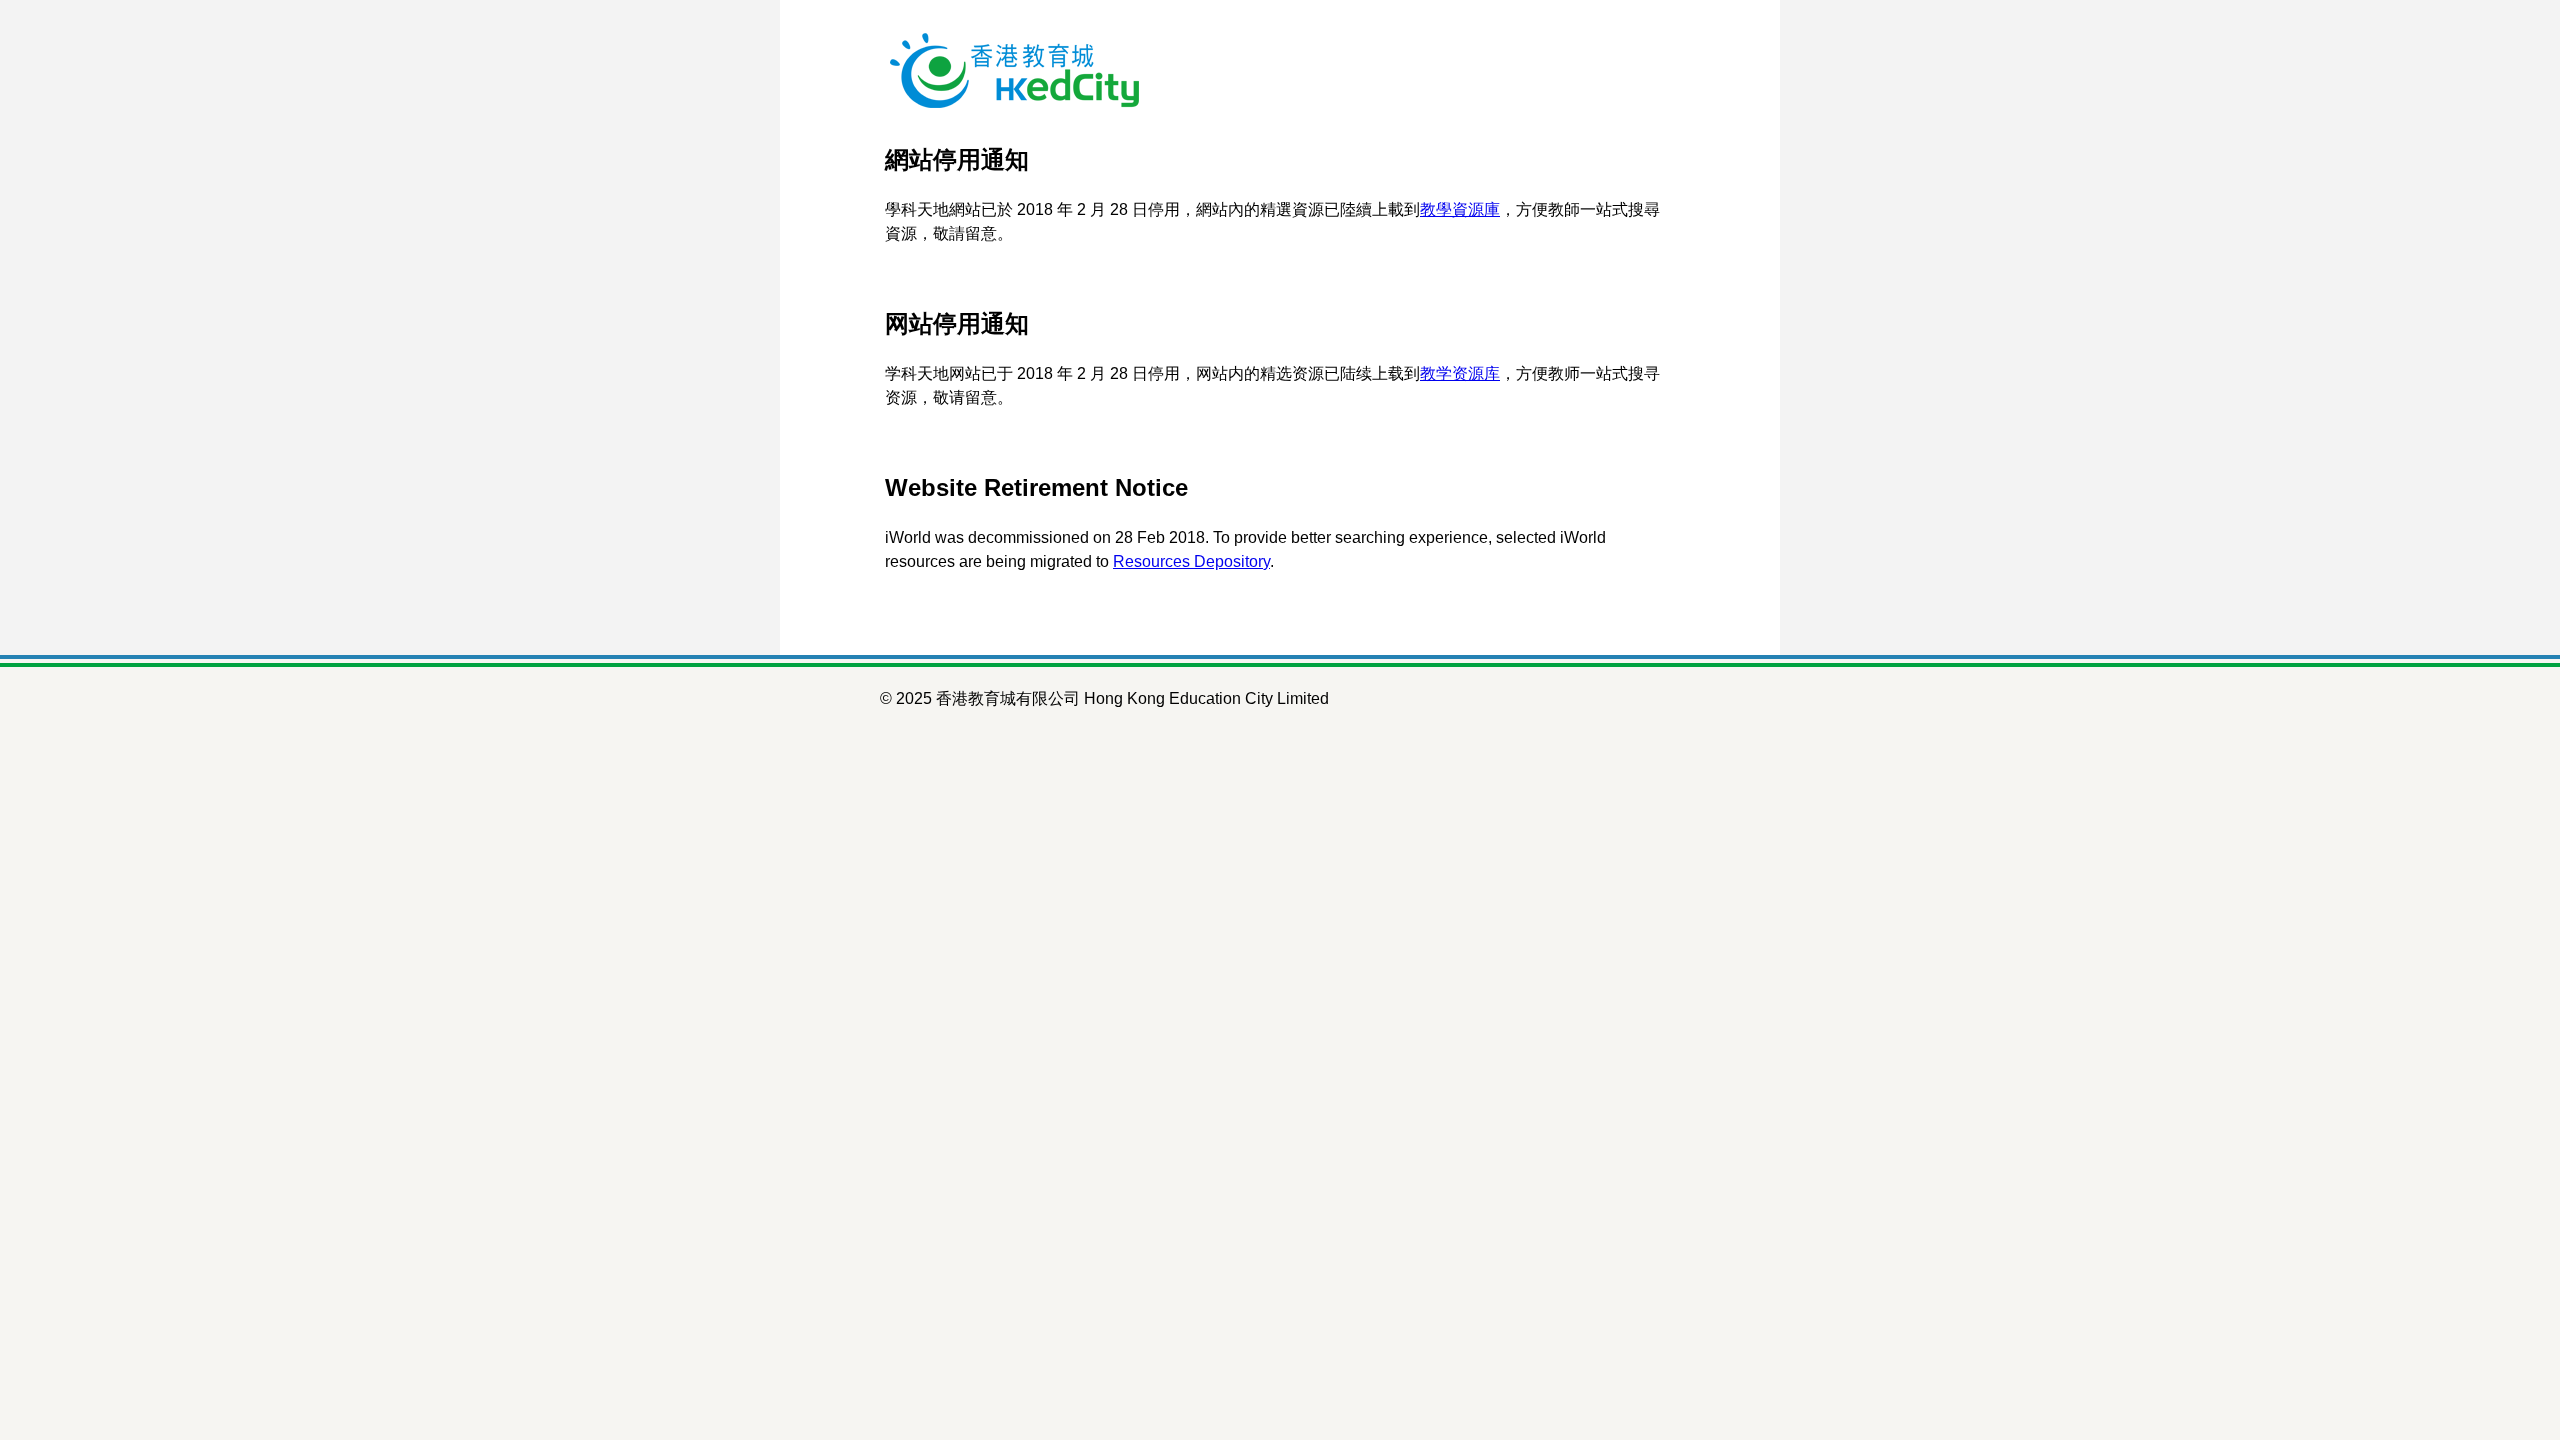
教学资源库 (1460, 373)
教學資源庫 (1460, 209)
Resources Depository (1191, 561)
